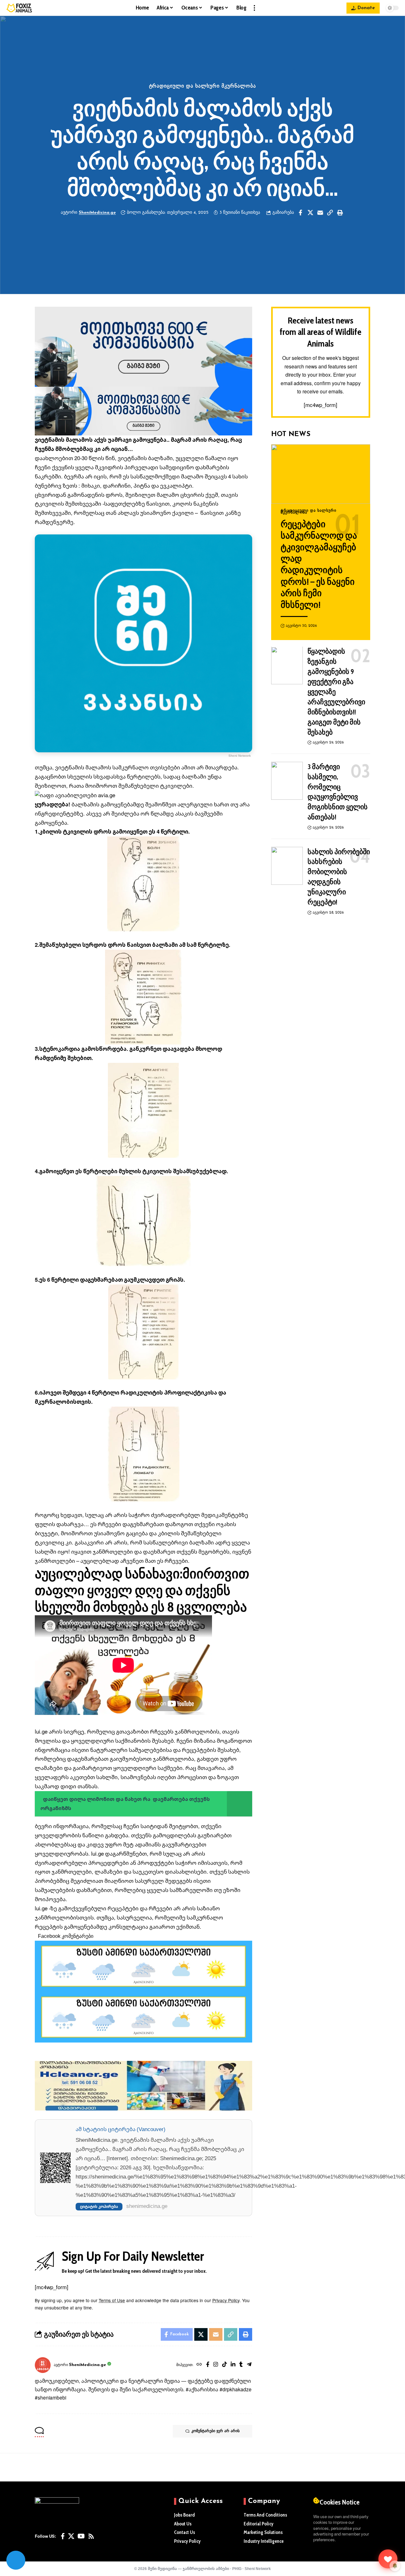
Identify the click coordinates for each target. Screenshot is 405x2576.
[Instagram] (216, 2365)
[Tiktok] (224, 2365)
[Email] (320, 213)
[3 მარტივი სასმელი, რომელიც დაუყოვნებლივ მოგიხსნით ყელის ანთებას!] (287, 781)
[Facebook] (208, 2365)
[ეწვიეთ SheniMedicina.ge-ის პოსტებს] (43, 2365)
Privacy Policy (226, 2300)
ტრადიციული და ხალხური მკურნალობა (203, 86)
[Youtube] (81, 2536)
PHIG (237, 2569)
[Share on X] (310, 213)
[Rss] (91, 2536)
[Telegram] (249, 2365)
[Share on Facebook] (301, 213)
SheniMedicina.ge (97, 213)
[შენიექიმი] (388, 2559)
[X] (71, 2536)
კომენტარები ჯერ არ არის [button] (215, 2431)
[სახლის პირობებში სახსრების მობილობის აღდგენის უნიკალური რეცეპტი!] (287, 866)
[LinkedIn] (233, 2365)
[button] (254, 8)
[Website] (199, 2365)
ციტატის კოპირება (99, 2206)
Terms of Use (112, 2300)
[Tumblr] (241, 2365)
